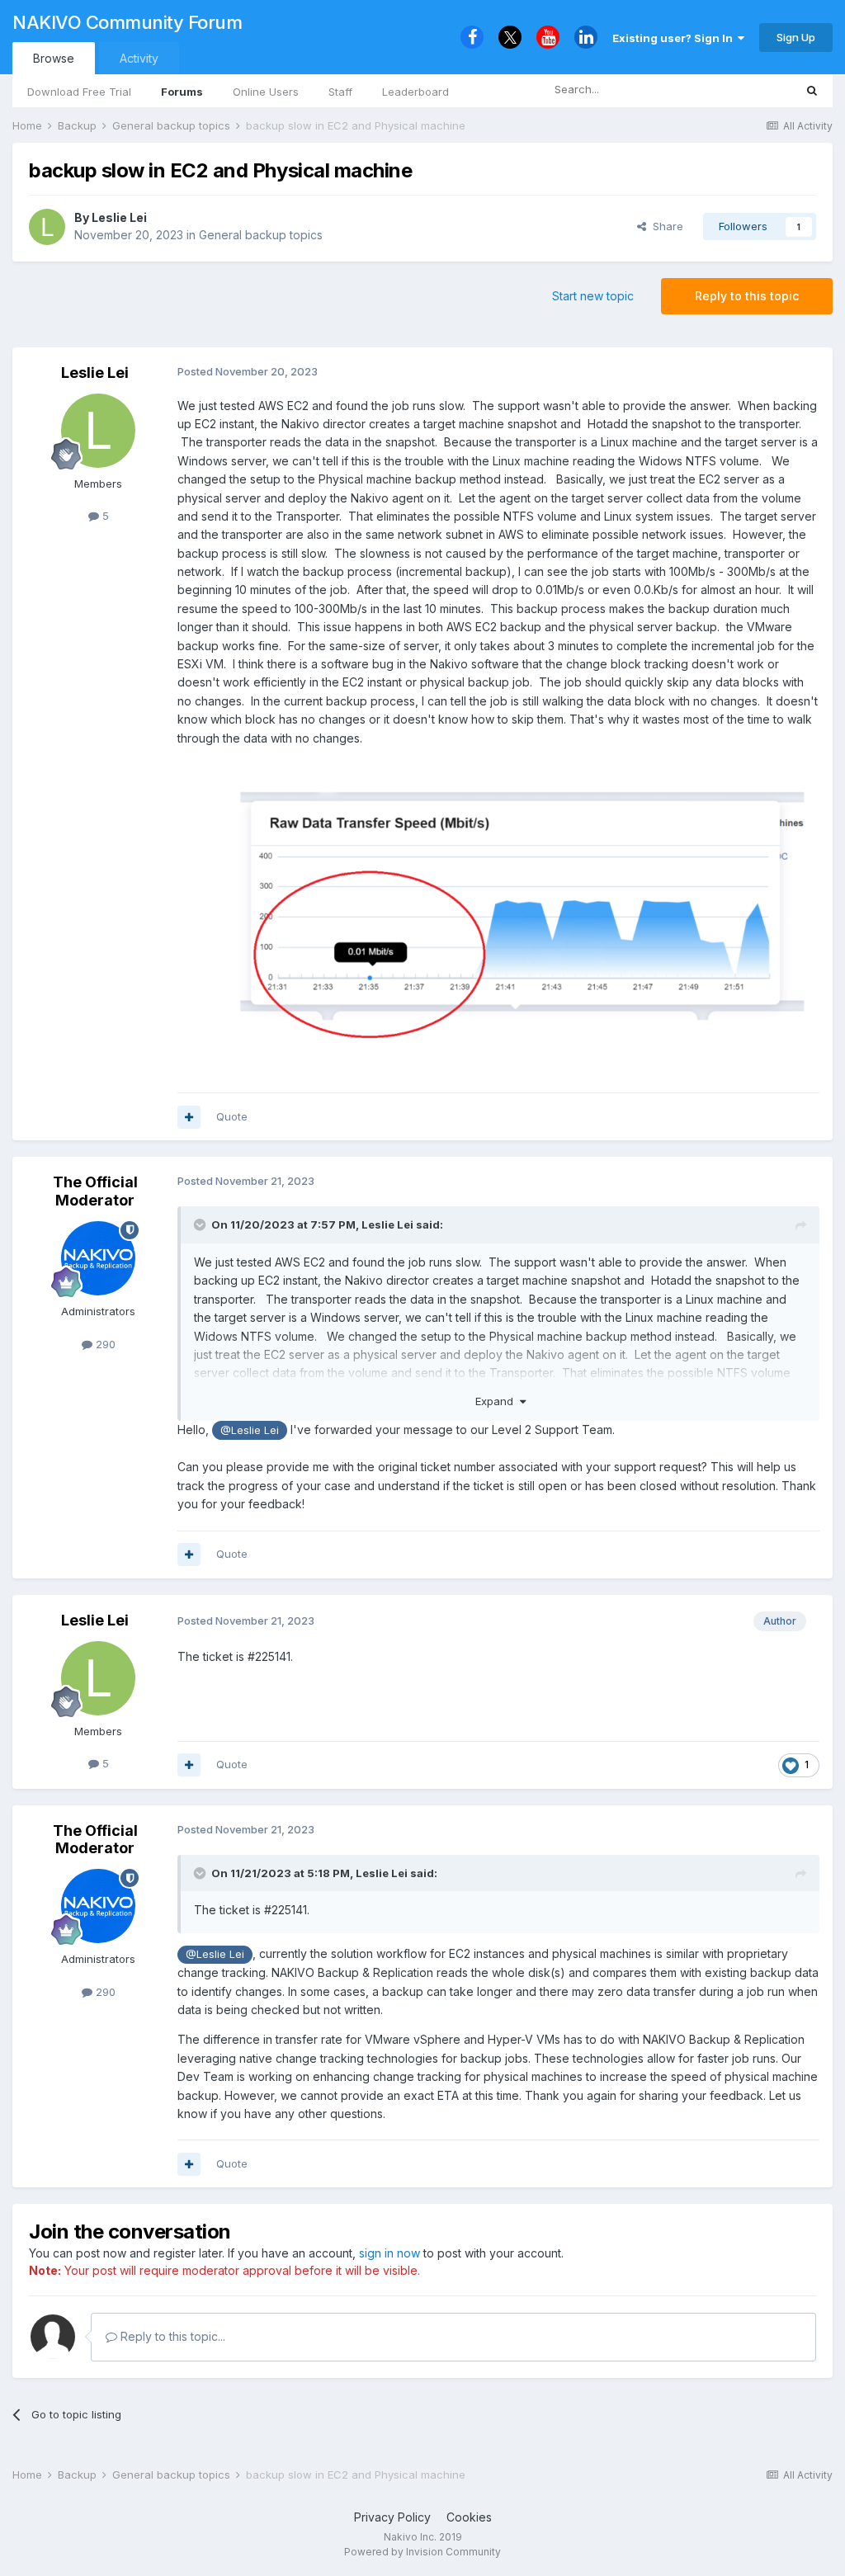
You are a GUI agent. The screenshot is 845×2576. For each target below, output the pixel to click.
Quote (232, 1116)
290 (104, 1344)
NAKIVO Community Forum (127, 22)
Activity (139, 58)
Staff (340, 92)
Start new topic (593, 296)
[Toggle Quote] (201, 1224)
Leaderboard (415, 92)
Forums (182, 92)
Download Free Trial (79, 92)
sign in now (389, 2253)
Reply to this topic (747, 296)
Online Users (266, 92)
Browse (54, 58)
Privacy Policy (392, 2517)
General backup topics (261, 235)
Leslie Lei (119, 217)
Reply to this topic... (171, 2336)
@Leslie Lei (250, 1430)
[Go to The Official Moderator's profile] (98, 1258)
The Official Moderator (95, 1191)
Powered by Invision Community (422, 2552)
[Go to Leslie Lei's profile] (47, 227)
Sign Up (796, 37)
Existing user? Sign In (675, 38)
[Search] (812, 90)
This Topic (746, 90)
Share (665, 226)
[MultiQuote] (189, 1117)
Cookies (469, 2517)
